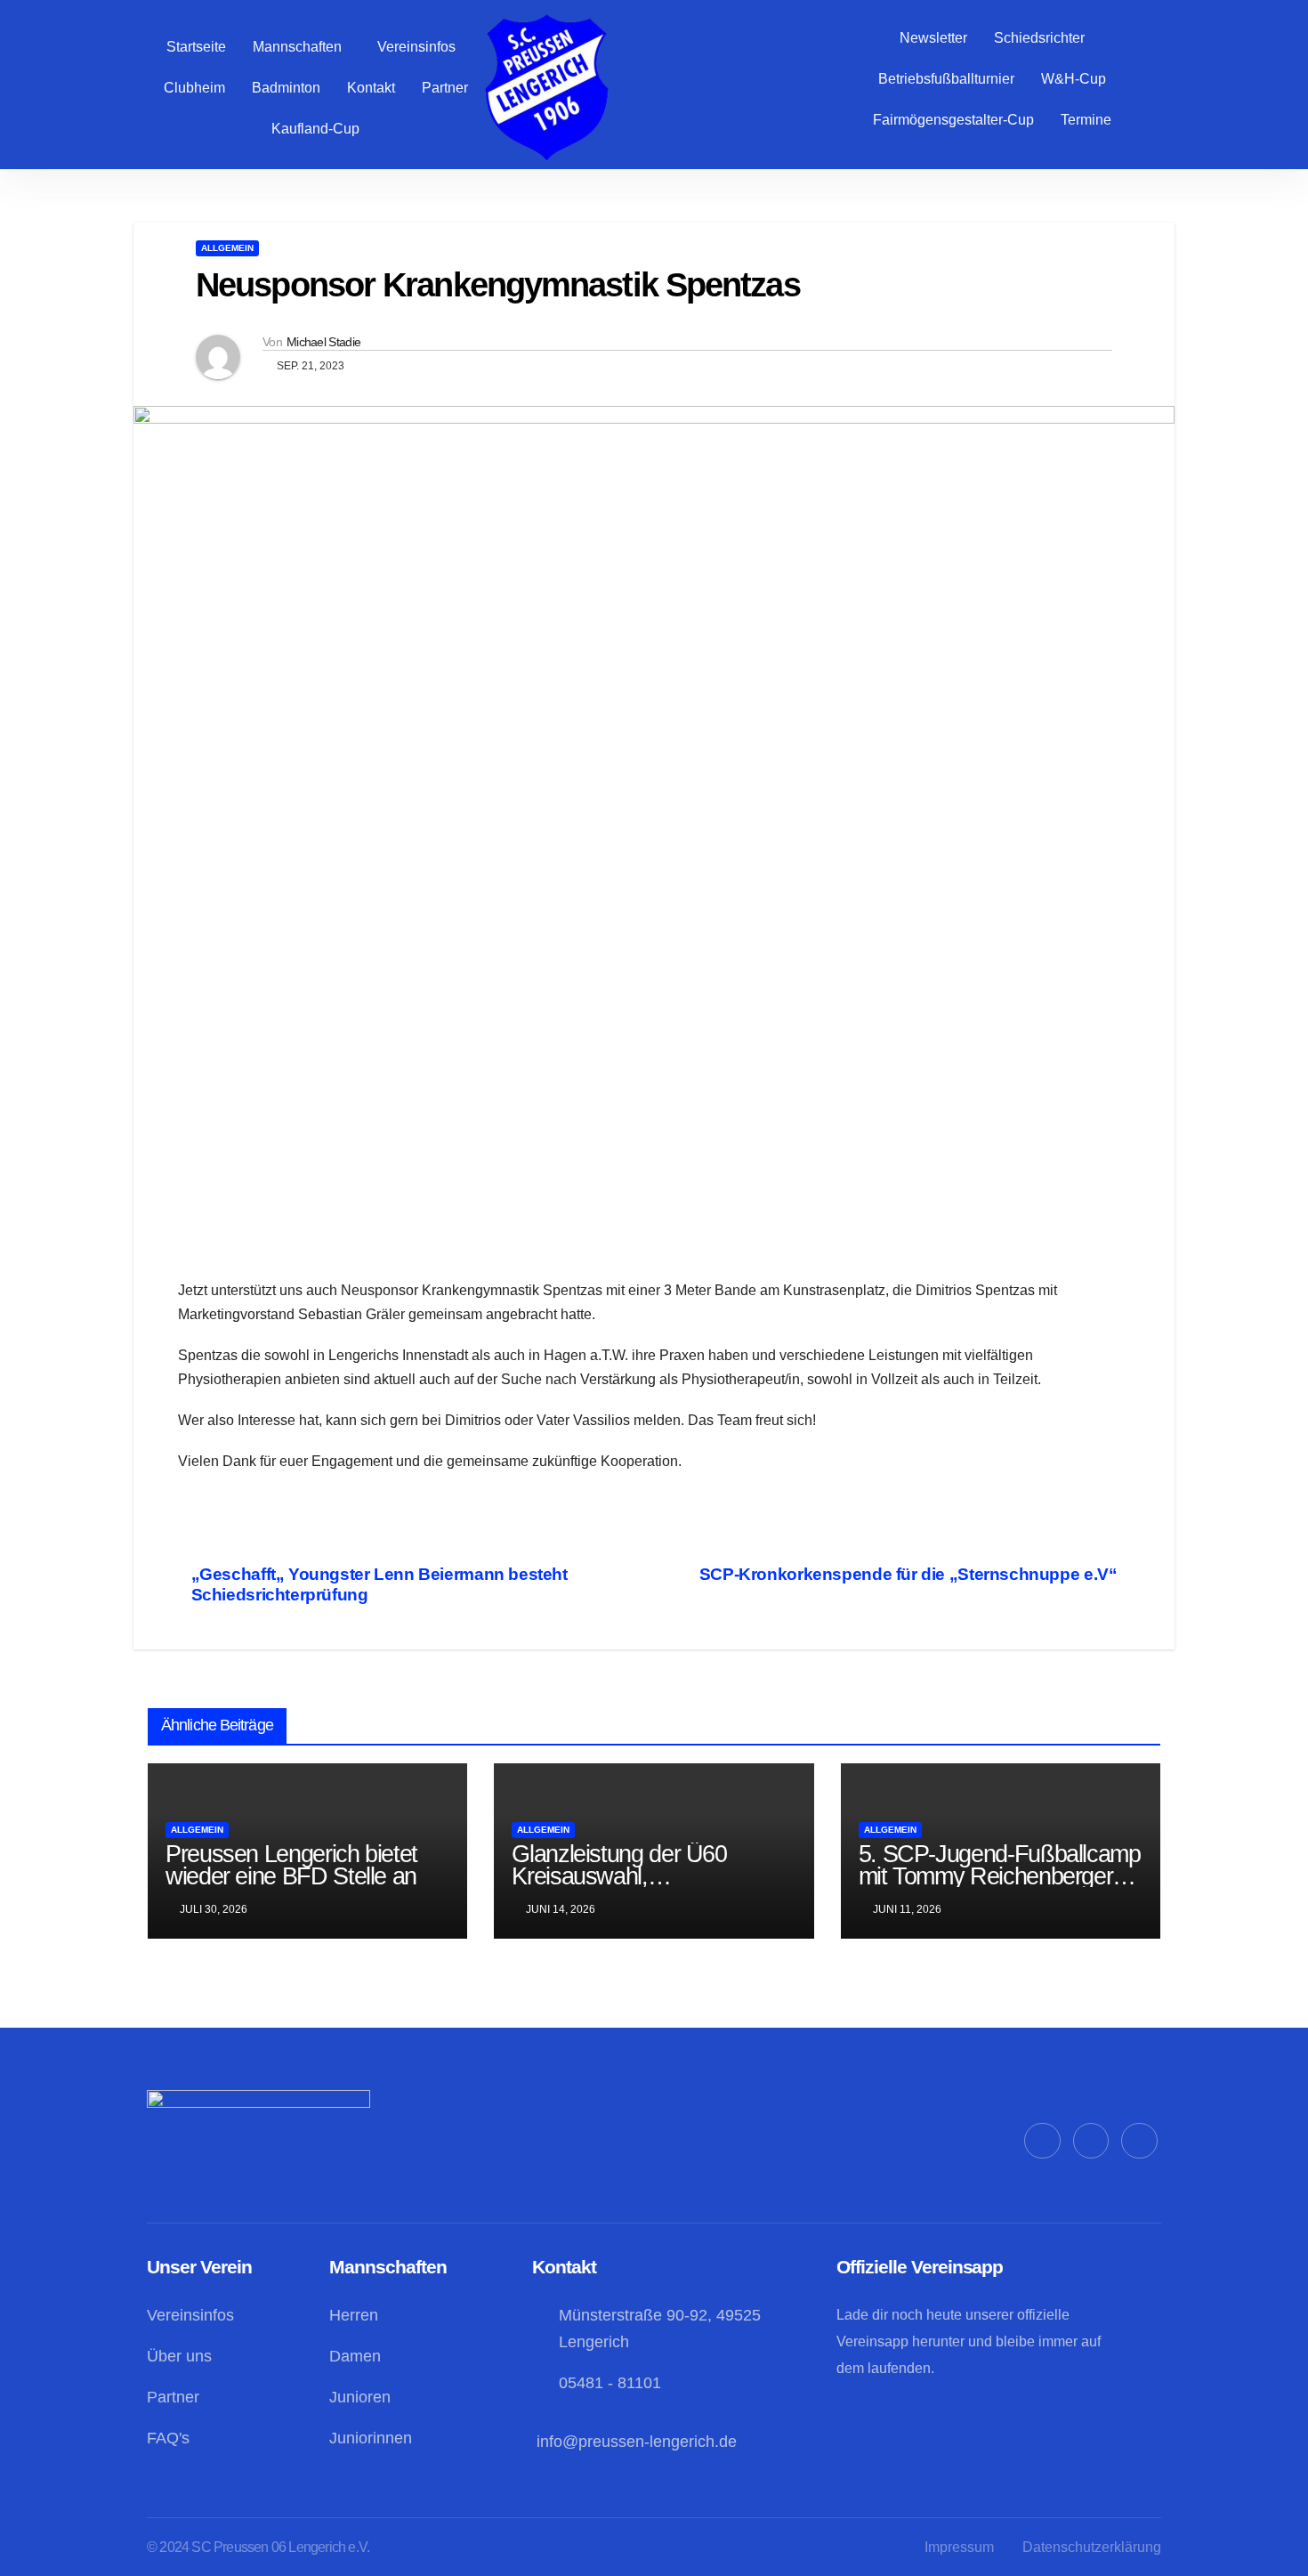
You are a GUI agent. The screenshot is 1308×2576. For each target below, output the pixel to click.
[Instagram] (1091, 2141)
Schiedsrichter (1039, 38)
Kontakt (371, 88)
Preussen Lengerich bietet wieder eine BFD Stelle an (291, 1865)
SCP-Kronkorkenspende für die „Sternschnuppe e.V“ (908, 1574)
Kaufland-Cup (315, 129)
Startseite (196, 47)
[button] (302, 47)
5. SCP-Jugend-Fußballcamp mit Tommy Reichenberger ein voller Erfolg (1000, 1876)
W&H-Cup (1074, 79)
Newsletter (933, 38)
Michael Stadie (323, 342)
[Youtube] (1139, 2141)
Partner (445, 88)
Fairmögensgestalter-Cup (953, 120)
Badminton (286, 88)
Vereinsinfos (416, 47)
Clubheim (194, 88)
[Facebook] (1042, 2141)
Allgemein (227, 248)
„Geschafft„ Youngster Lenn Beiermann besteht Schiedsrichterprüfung (379, 1584)
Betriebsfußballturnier (946, 79)
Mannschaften (297, 47)
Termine (1086, 120)
